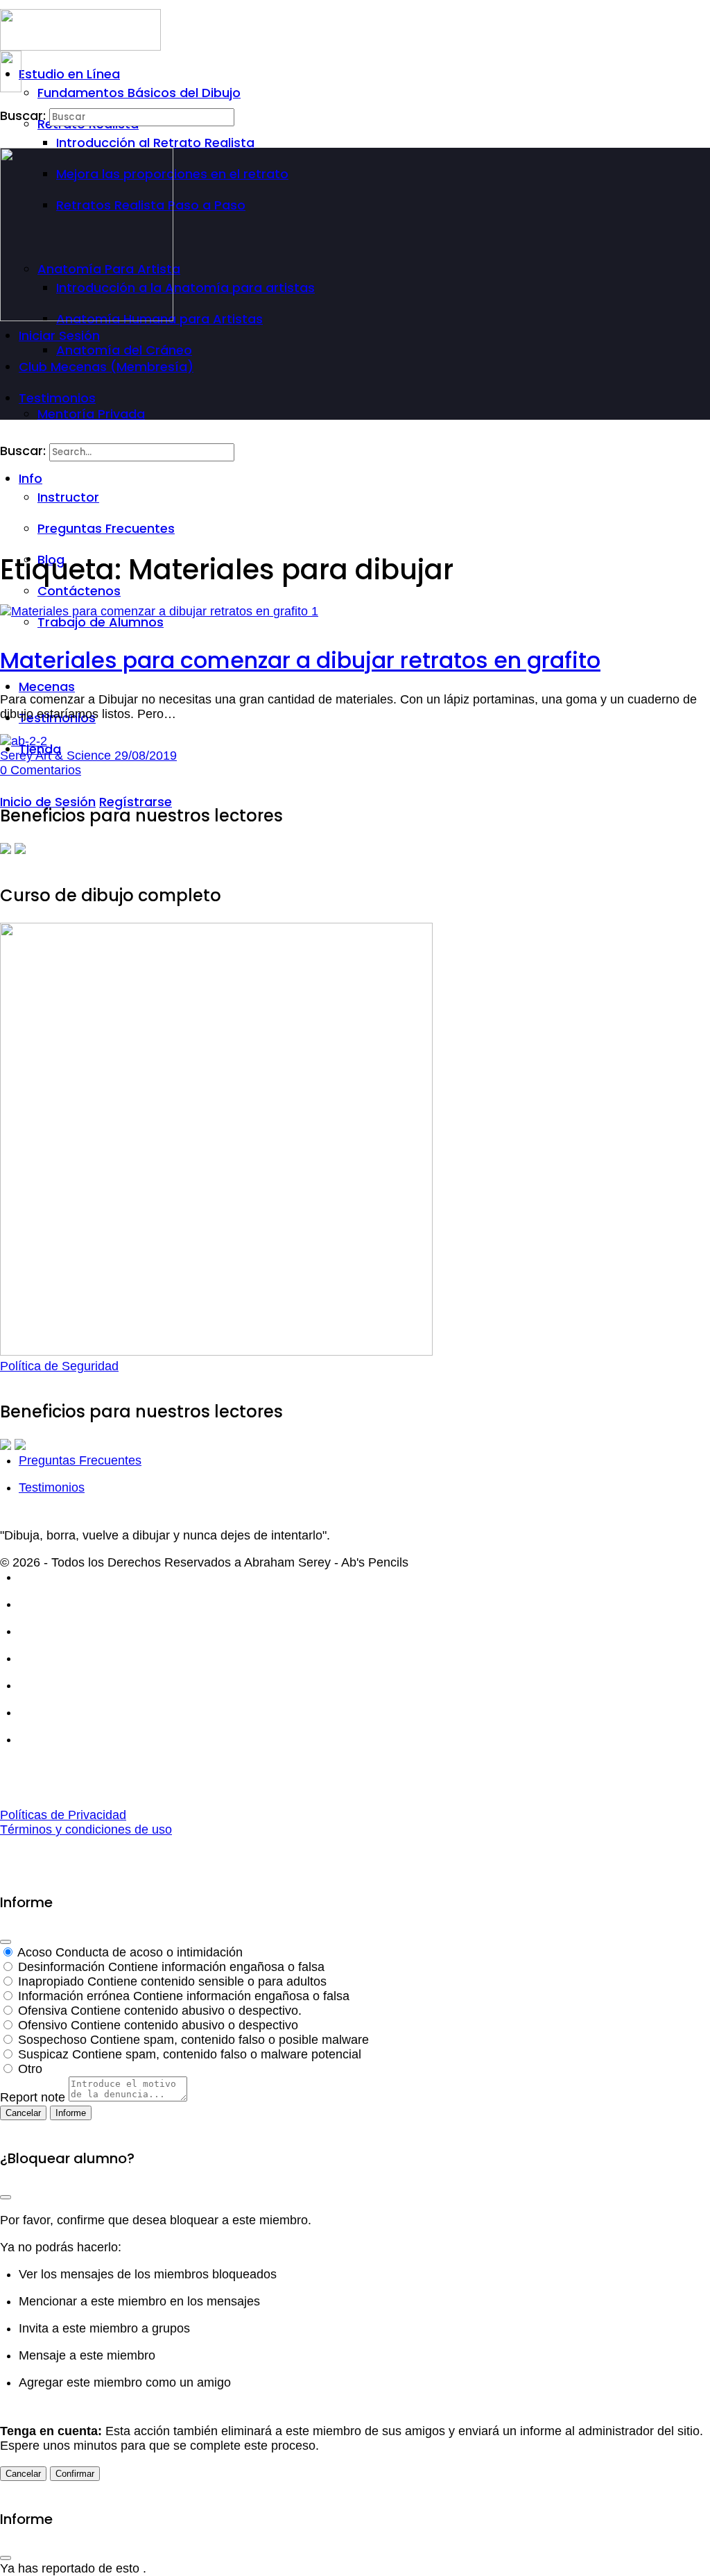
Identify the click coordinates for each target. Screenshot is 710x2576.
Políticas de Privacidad (63, 1815)
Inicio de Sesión (48, 802)
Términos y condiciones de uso (86, 1829)
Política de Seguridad (59, 1366)
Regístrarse (136, 802)
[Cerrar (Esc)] (6, 1942)
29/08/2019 (146, 756)
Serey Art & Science (57, 756)
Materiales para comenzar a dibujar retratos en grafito (300, 660)
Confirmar (75, 2474)
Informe (71, 2113)
